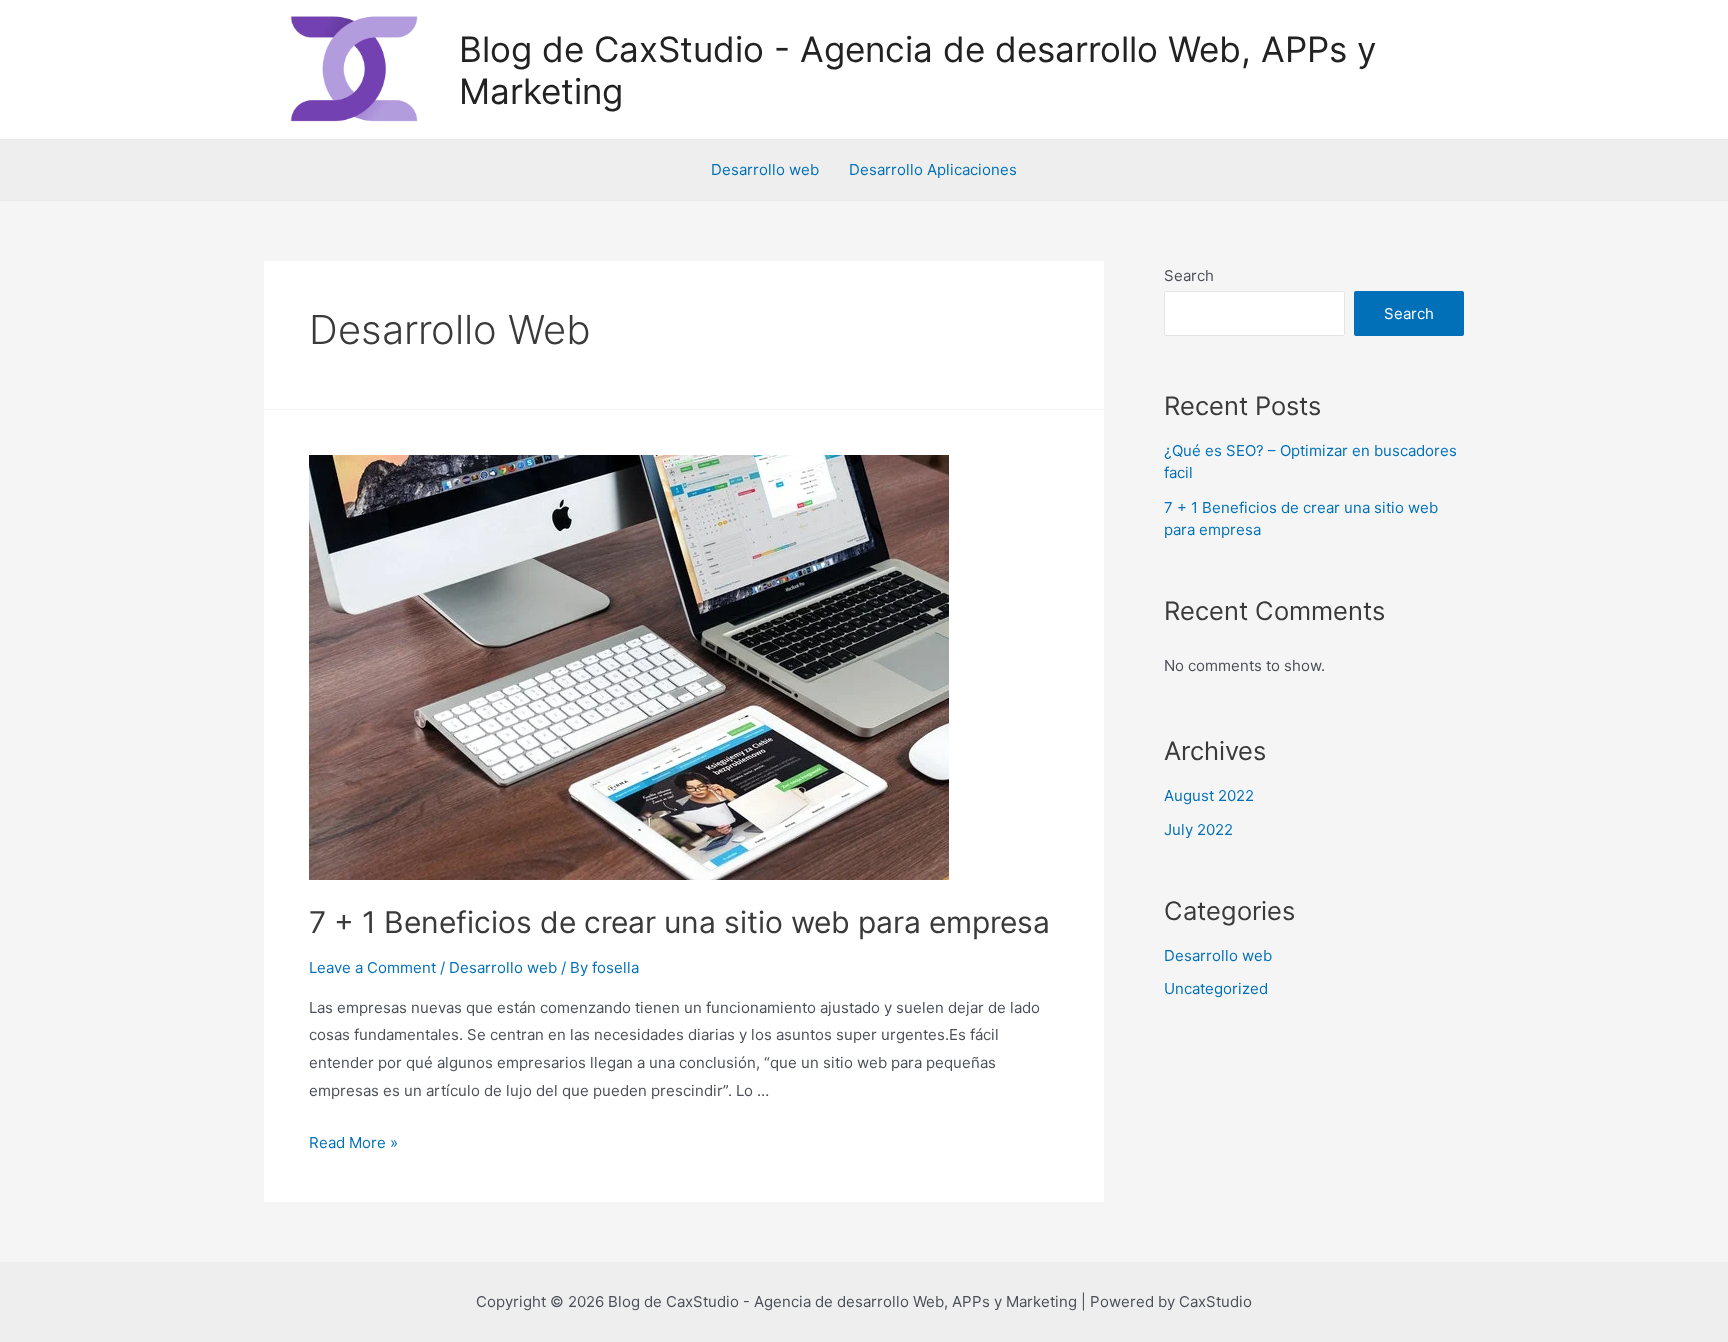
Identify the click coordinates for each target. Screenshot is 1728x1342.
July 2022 (1198, 829)
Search (1189, 275)
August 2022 (1209, 795)
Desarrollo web (765, 169)
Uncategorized (1216, 988)
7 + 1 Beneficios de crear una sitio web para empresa (679, 922)
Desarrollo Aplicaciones (933, 169)
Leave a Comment (372, 967)
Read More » (353, 1142)
